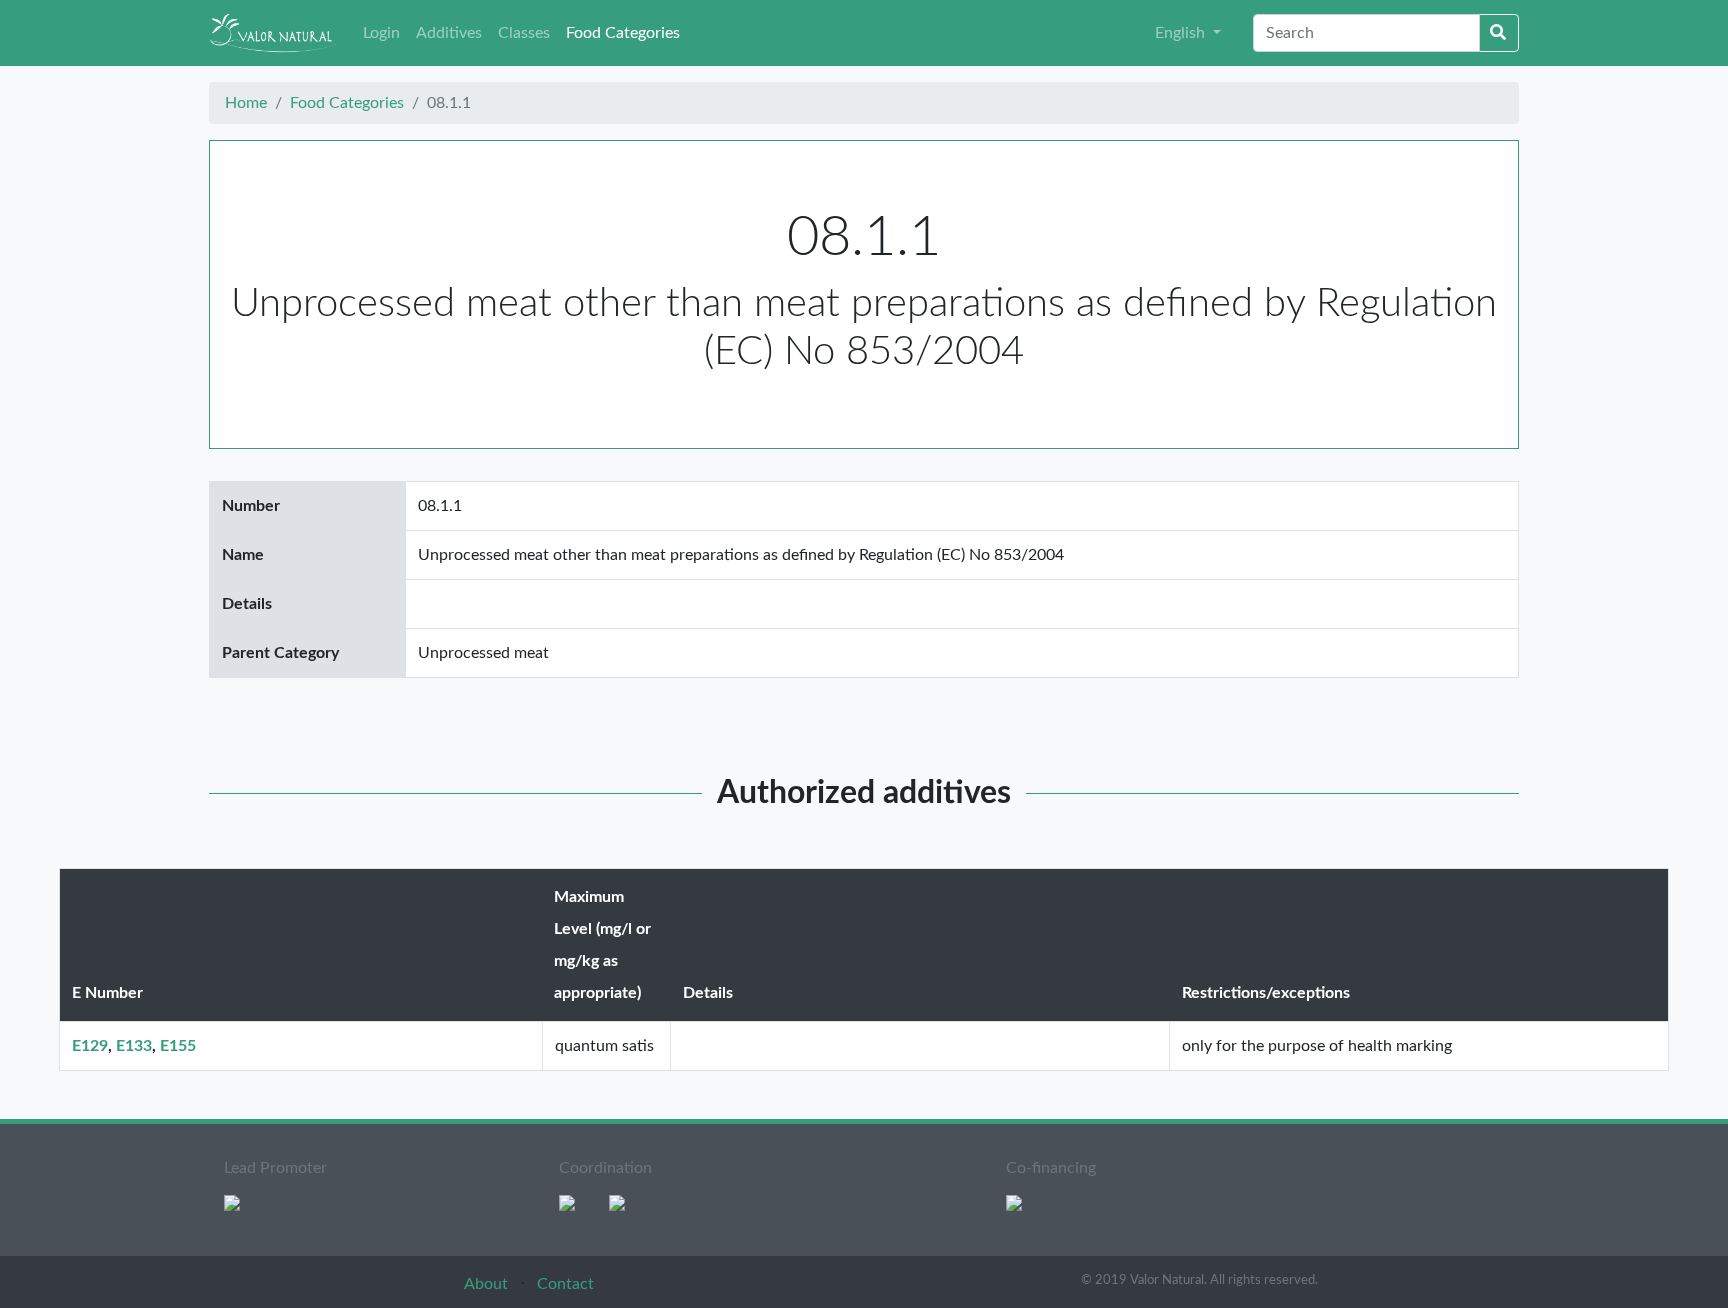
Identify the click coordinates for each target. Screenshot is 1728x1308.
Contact (565, 1284)
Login (381, 33)
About (488, 1284)
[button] (1188, 33)
